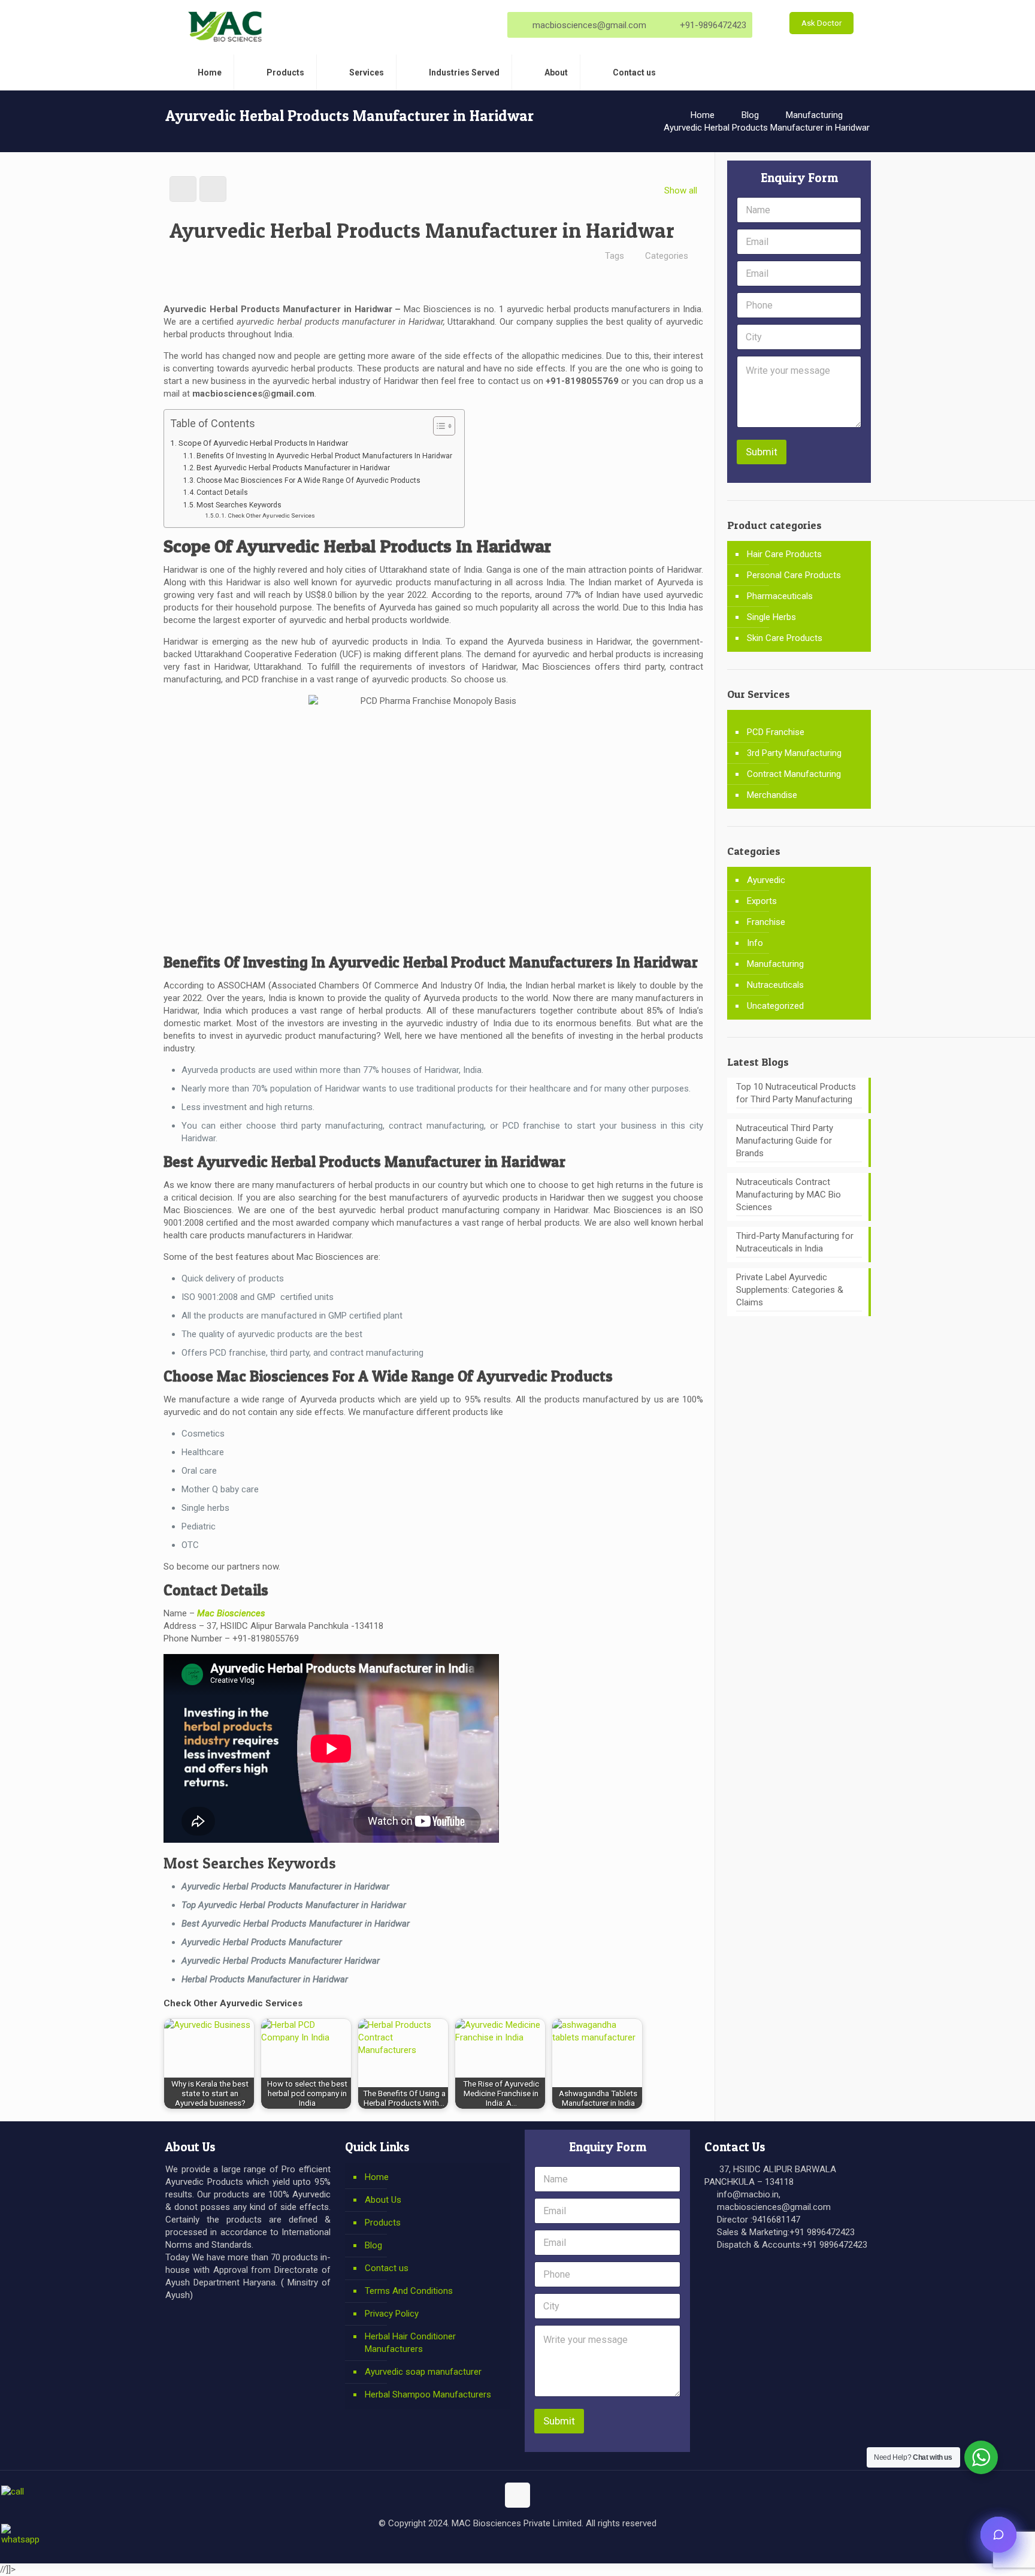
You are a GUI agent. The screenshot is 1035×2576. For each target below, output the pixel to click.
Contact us (387, 2268)
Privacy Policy (392, 2314)
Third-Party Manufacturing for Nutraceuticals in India (795, 1242)
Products (383, 2223)
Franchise (766, 922)
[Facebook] (477, 2545)
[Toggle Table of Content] (438, 426)
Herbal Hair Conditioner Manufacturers (410, 2343)
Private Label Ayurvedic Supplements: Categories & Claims (790, 1290)
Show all (681, 191)
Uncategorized (775, 1006)
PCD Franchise (776, 732)
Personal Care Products (794, 575)
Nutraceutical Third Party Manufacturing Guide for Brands (785, 1141)
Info (755, 943)
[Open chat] (998, 2535)
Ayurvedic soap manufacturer (423, 2372)
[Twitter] (493, 2545)
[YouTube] (509, 2545)
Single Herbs (771, 617)
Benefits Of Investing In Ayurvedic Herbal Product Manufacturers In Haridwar (324, 456)
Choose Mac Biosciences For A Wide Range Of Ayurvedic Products (308, 480)
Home (703, 115)
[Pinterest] (542, 2545)
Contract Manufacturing (794, 774)
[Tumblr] (558, 2545)
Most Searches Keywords (239, 505)
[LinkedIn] (526, 2545)
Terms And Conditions (409, 2291)
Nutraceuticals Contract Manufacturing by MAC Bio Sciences (789, 1195)
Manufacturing (814, 115)
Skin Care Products (785, 638)
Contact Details (222, 492)
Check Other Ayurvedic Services (271, 515)
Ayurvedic (766, 880)
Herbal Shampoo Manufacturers (428, 2394)
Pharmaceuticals (780, 596)
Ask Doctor (821, 23)
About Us (383, 2200)
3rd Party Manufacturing (794, 753)
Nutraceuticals (775, 985)
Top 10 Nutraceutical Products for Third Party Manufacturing (796, 1093)
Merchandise (772, 795)
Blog (750, 115)
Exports (762, 901)
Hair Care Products (784, 554)
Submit (762, 452)
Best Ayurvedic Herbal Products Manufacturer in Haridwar (294, 468)
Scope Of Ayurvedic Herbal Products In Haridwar (263, 443)
